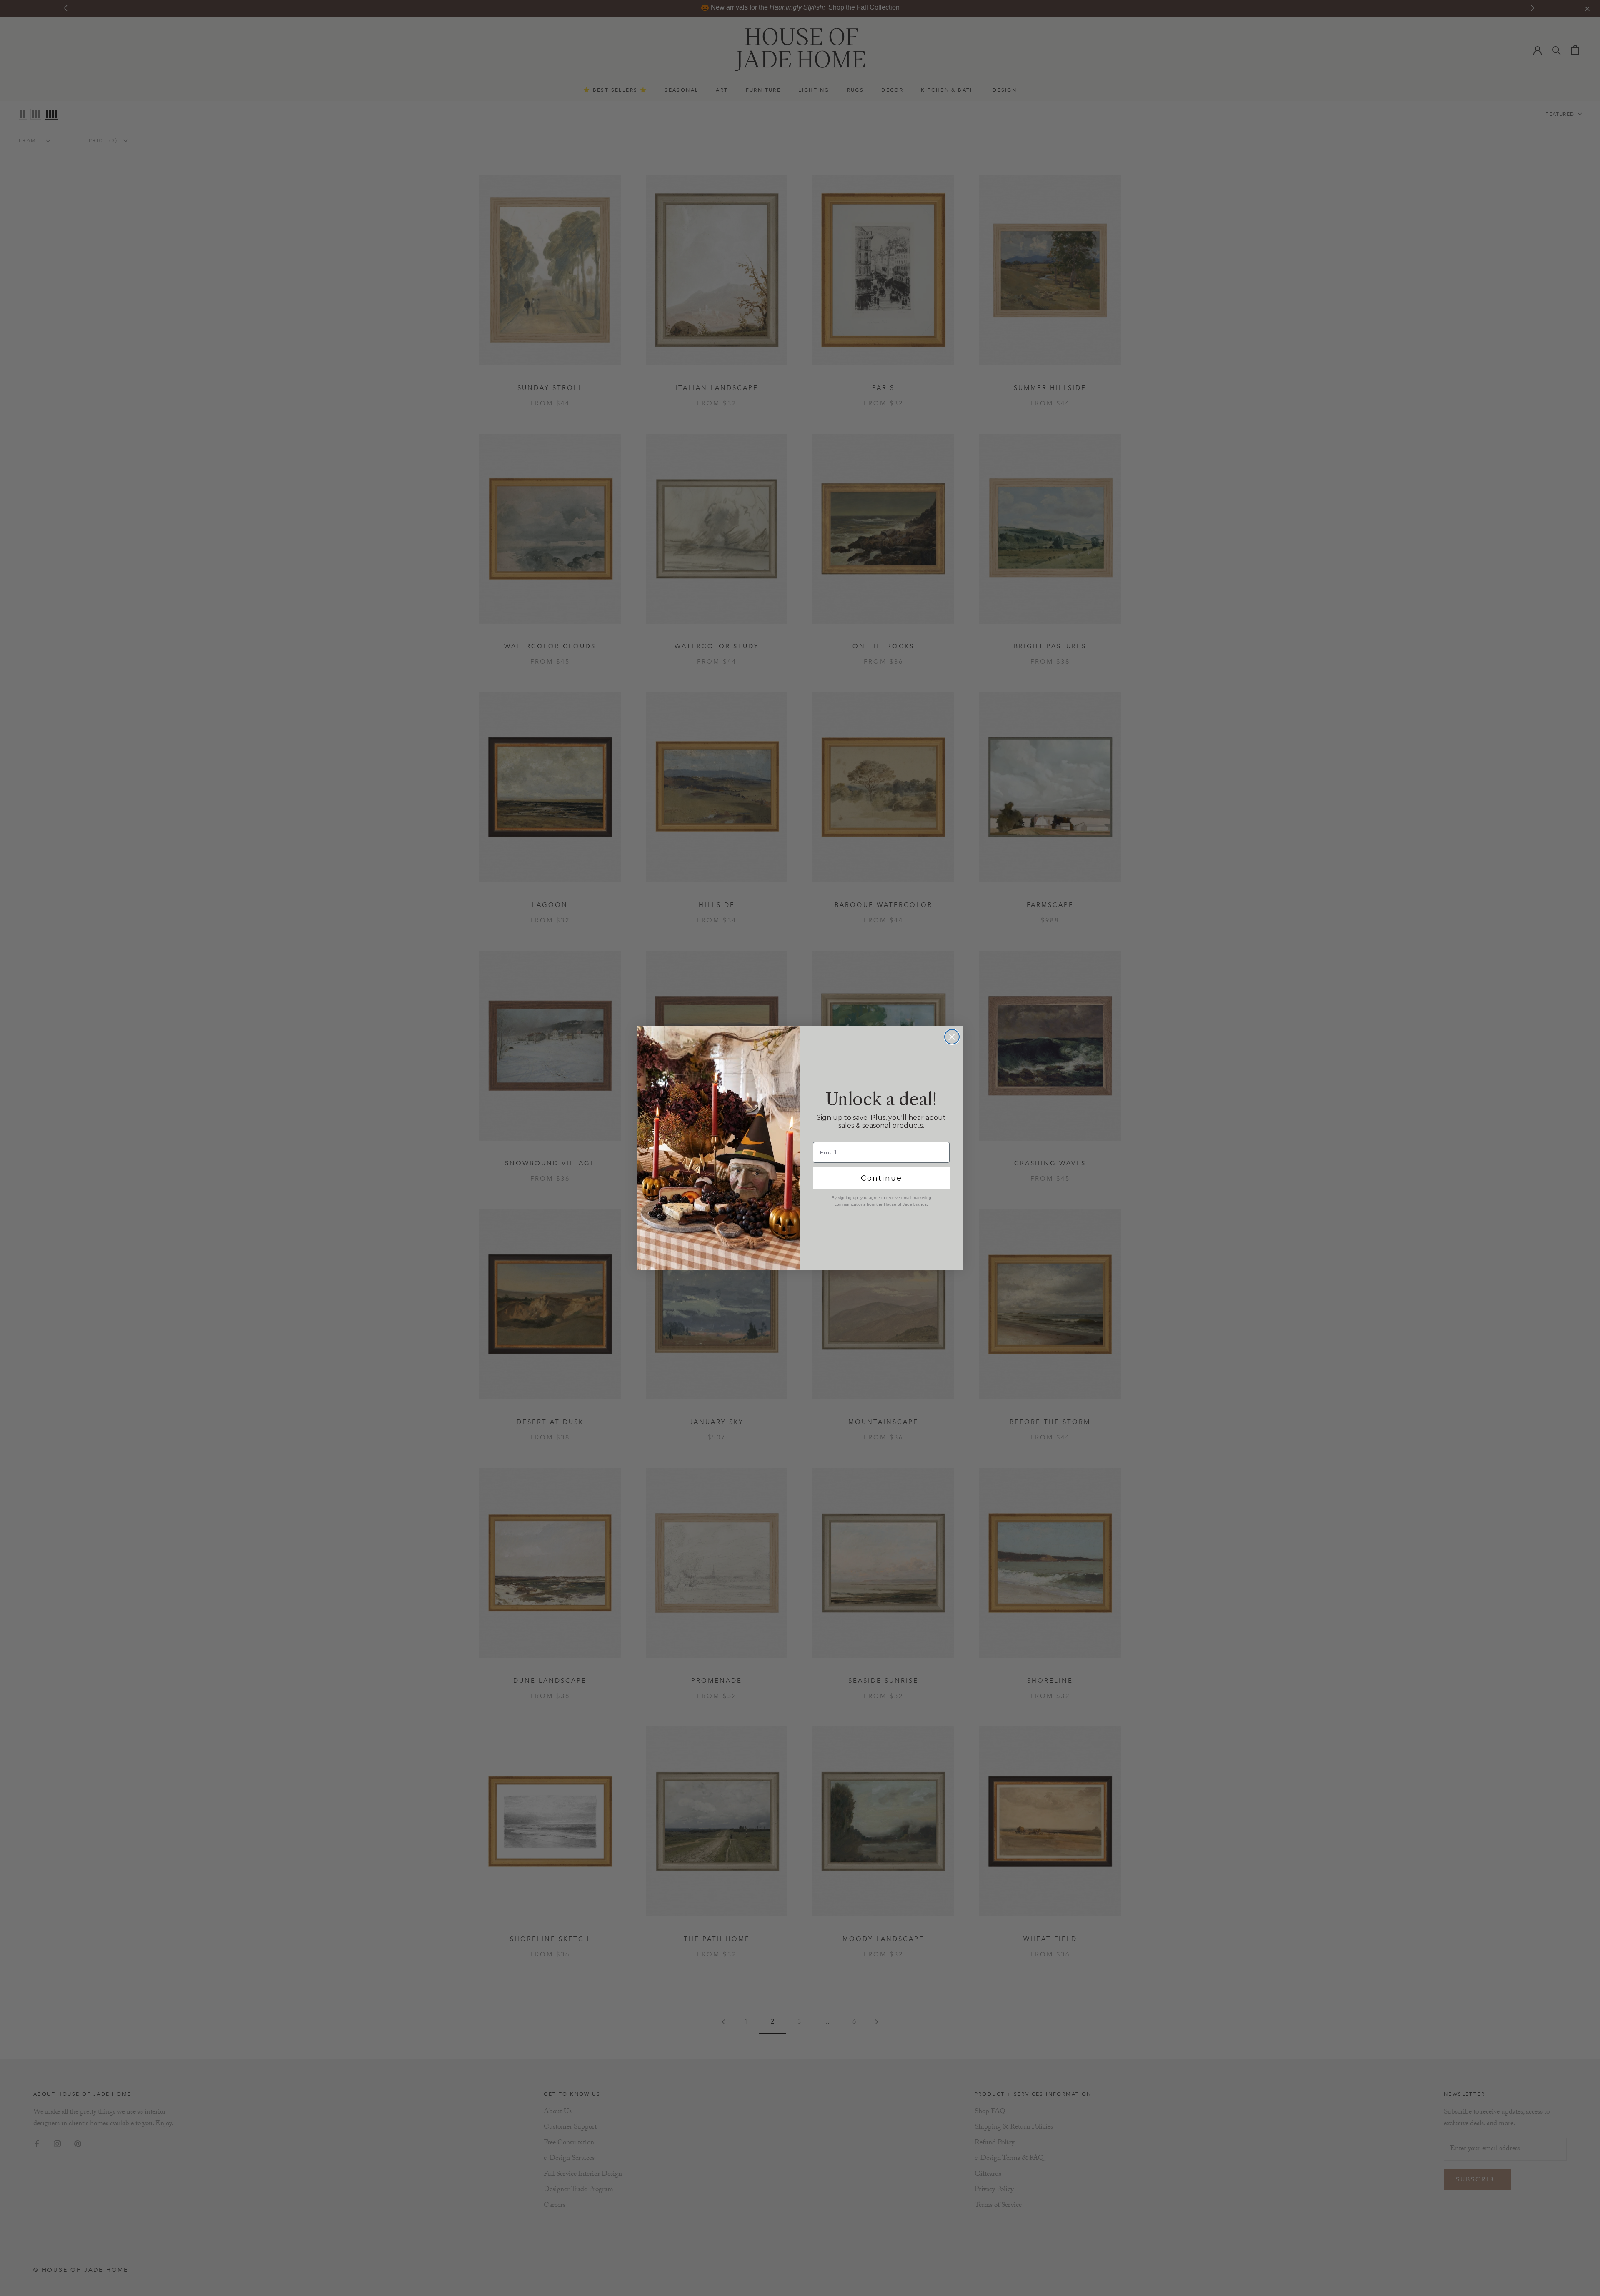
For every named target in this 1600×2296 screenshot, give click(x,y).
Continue (881, 1178)
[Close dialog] (952, 1037)
